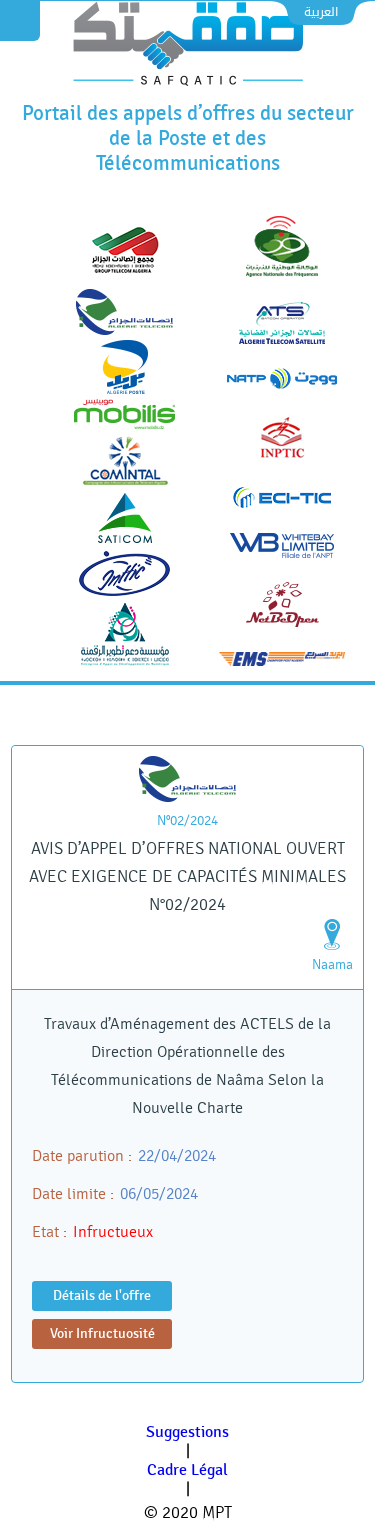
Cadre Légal (187, 1470)
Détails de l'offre (102, 1295)
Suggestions (187, 1432)
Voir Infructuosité (102, 1333)
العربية (321, 12)
